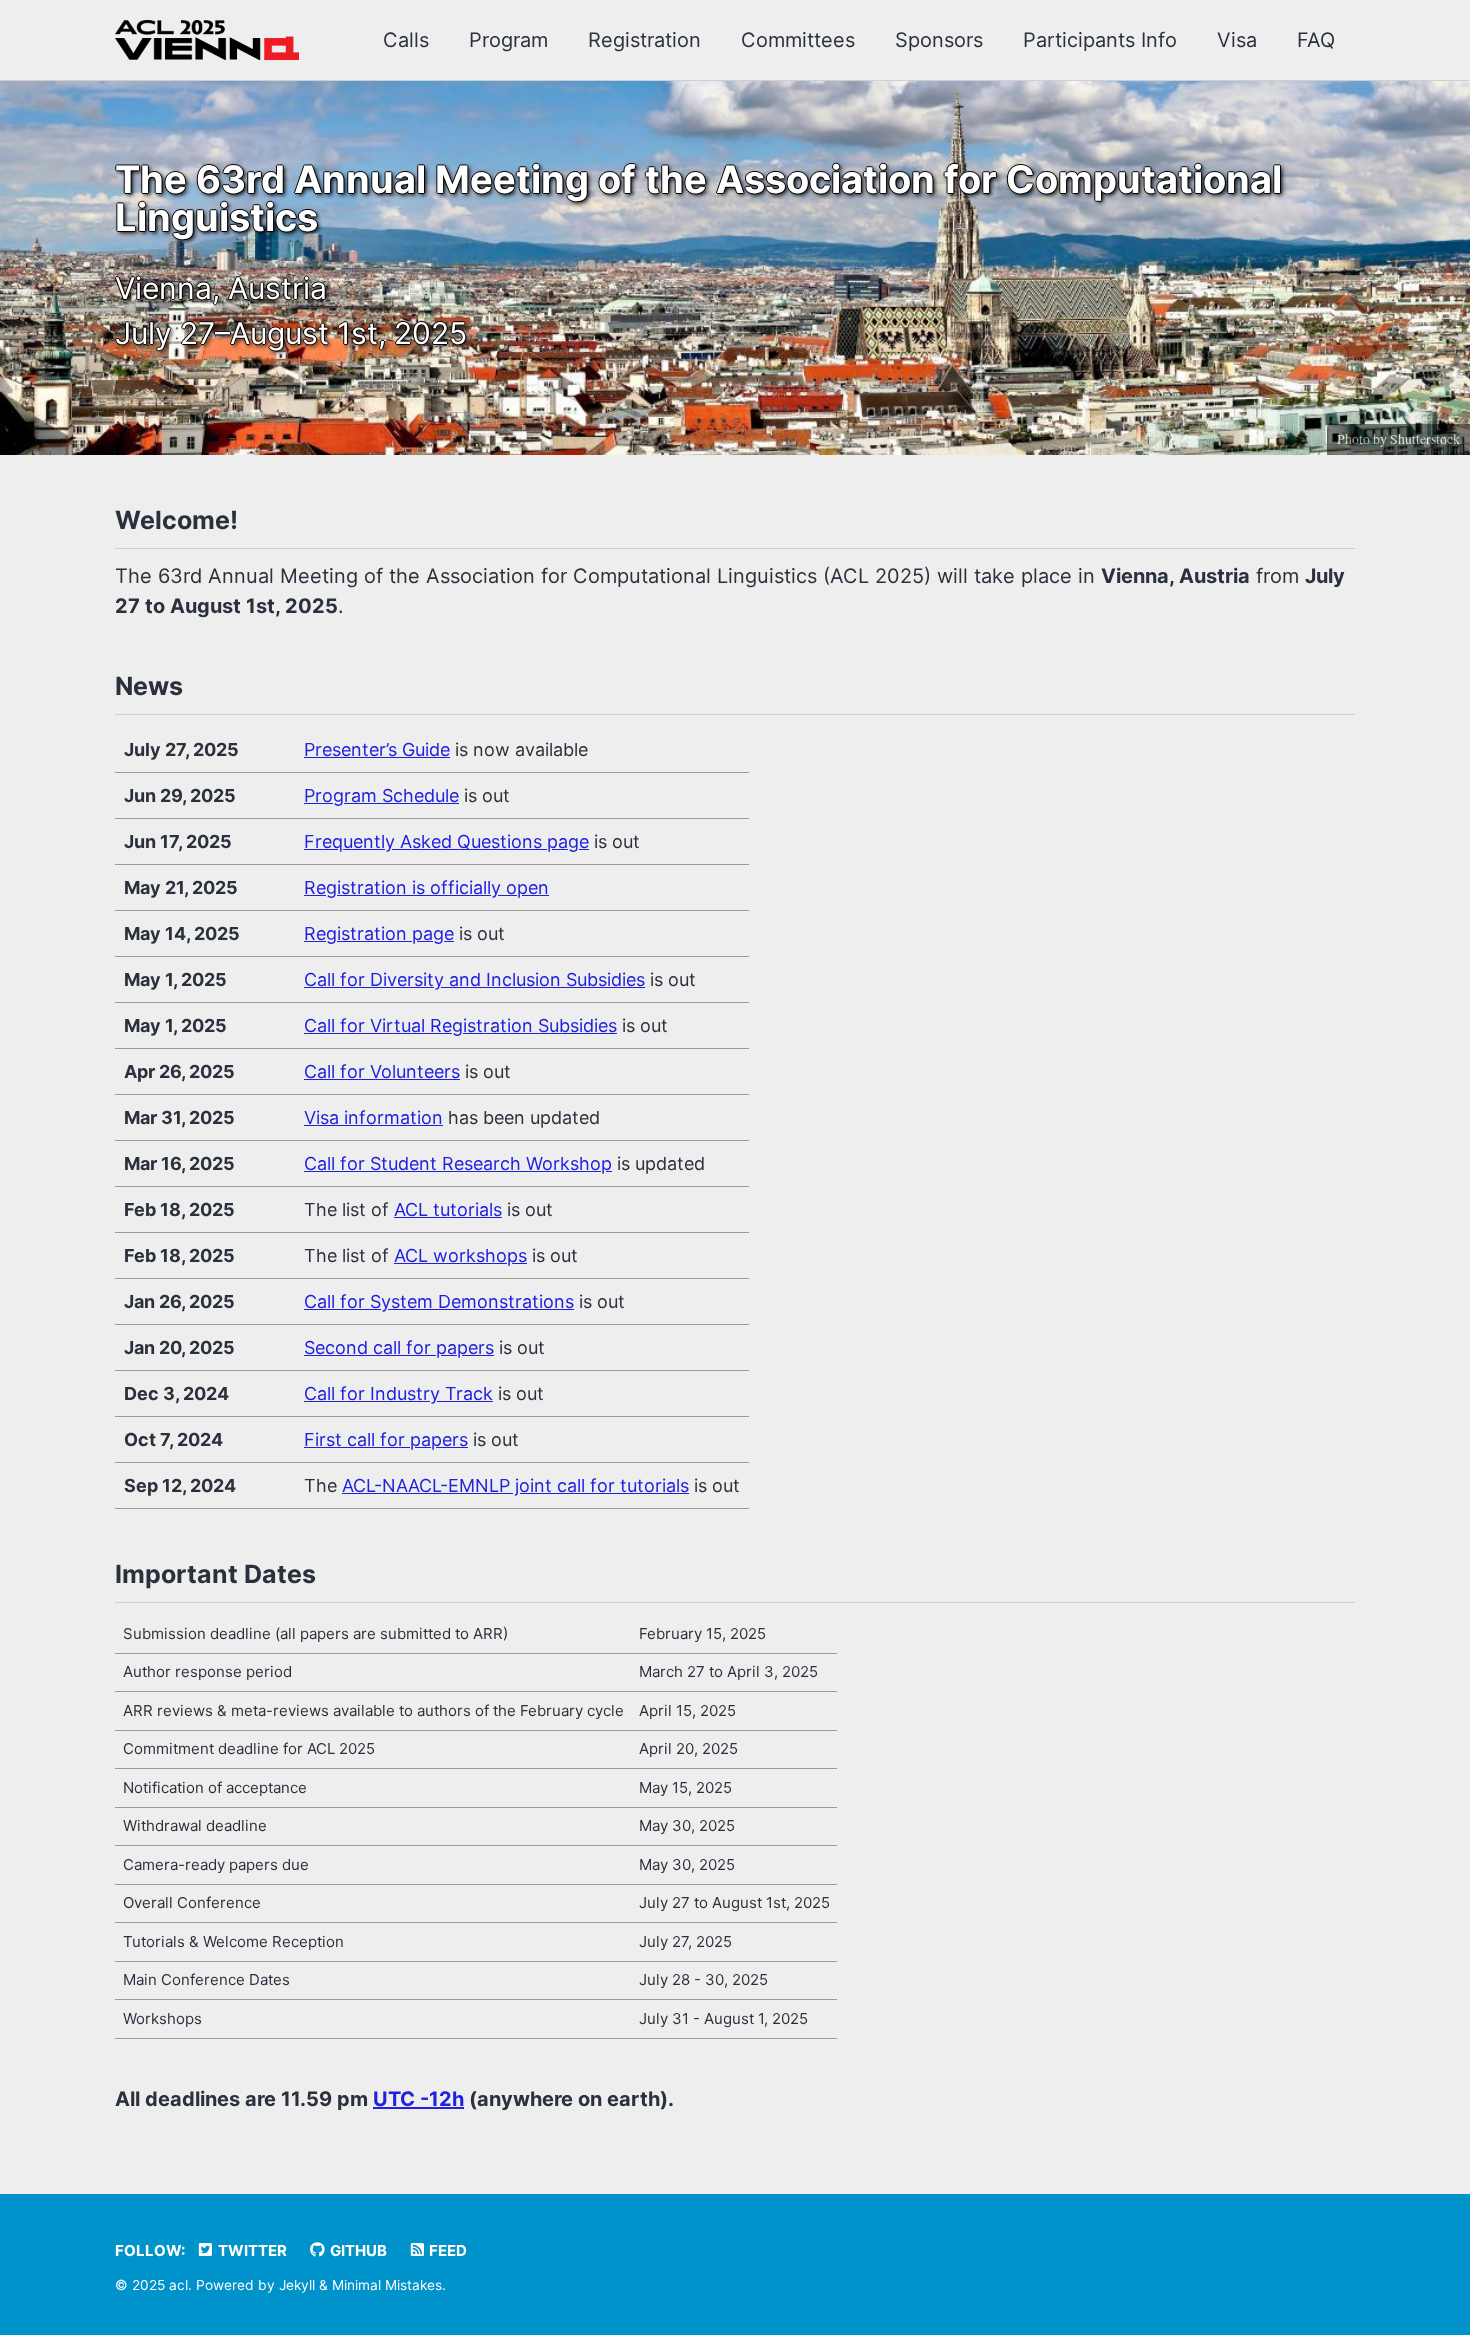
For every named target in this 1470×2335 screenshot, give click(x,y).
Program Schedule (381, 795)
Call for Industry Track (398, 1393)
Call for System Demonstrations (439, 1301)
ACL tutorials (448, 1209)
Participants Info (1100, 40)
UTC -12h (418, 2099)
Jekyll (297, 2285)
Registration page (379, 933)
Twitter (251, 2250)
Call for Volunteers (382, 1071)
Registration (644, 40)
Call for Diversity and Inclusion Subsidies (474, 979)
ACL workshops (460, 1255)
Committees (798, 40)
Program (508, 40)
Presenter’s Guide (377, 749)
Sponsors (939, 40)
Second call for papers (399, 1347)
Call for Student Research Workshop (458, 1163)
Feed (446, 2250)
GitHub (357, 2250)
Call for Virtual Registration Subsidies (460, 1025)
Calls (406, 40)
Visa (1237, 40)
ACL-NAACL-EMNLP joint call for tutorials (515, 1485)
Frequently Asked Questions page (446, 841)
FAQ (1316, 40)
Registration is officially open (426, 887)
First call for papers (386, 1439)
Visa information (373, 1117)
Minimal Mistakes (387, 2285)
